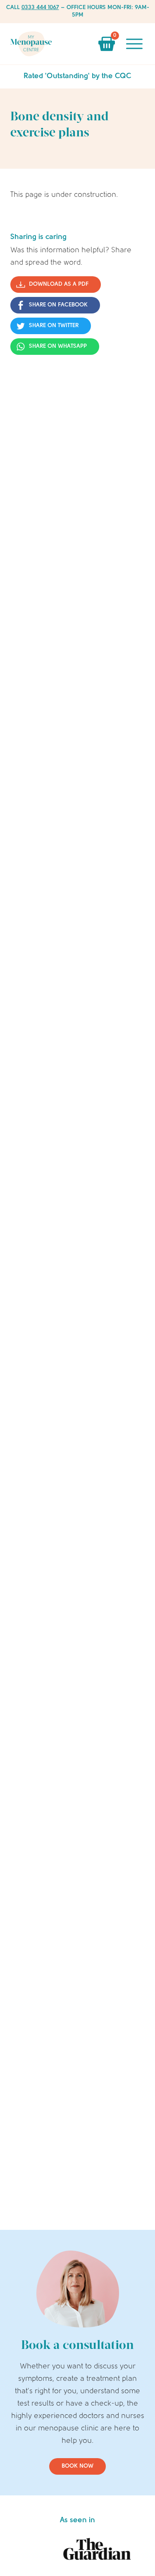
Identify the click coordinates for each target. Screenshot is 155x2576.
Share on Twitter (54, 326)
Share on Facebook (58, 305)
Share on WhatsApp (58, 346)
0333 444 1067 (40, 8)
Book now (77, 2466)
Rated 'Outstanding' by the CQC (77, 77)
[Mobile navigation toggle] (134, 44)
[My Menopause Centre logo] (31, 44)
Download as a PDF (59, 284)
